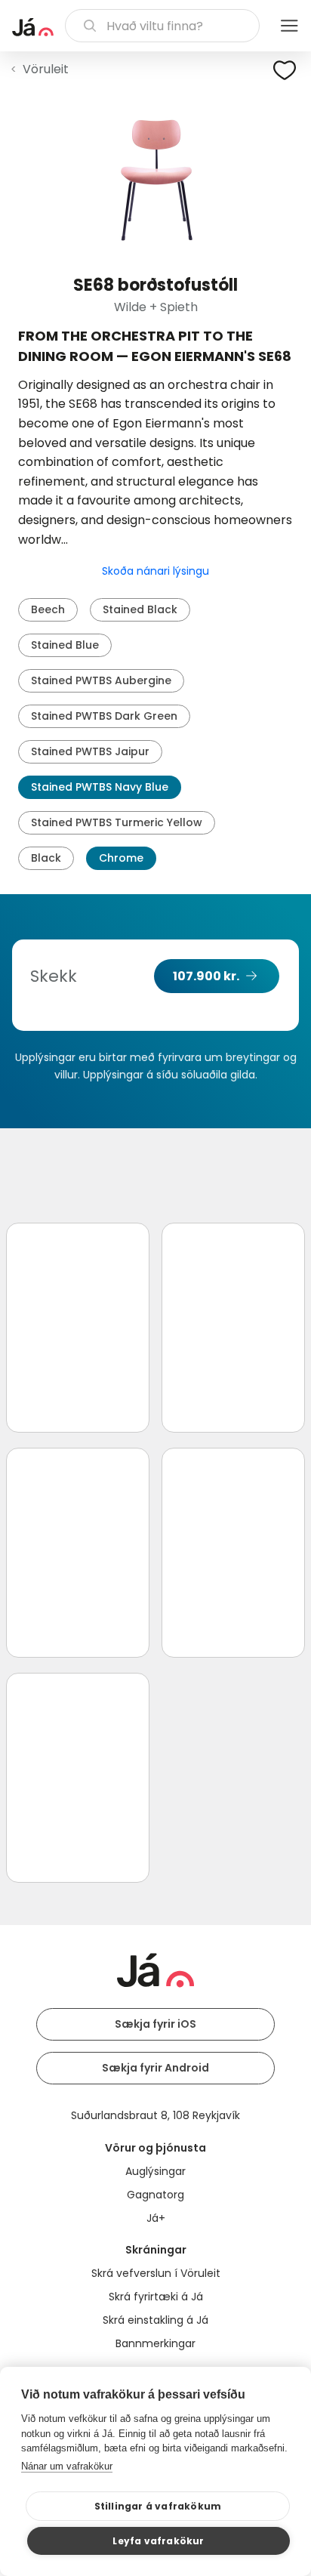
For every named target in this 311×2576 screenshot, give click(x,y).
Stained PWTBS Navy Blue (100, 787)
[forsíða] (33, 27)
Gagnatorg (155, 2195)
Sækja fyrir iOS (155, 2024)
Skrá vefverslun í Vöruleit (156, 2273)
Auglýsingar (155, 2171)
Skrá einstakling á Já (155, 2320)
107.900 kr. (206, 976)
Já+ (156, 2218)
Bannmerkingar (155, 2343)
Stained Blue (65, 645)
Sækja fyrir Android (155, 2068)
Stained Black (140, 609)
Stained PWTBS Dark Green (104, 716)
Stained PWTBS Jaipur (90, 751)
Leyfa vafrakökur (158, 2541)
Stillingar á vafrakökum (158, 2506)
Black (46, 858)
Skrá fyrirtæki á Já (156, 2297)
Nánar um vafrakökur (67, 2466)
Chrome (121, 858)
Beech (48, 609)
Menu (289, 26)
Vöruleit (46, 69)
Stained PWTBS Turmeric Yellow (117, 822)
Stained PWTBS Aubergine (101, 680)
